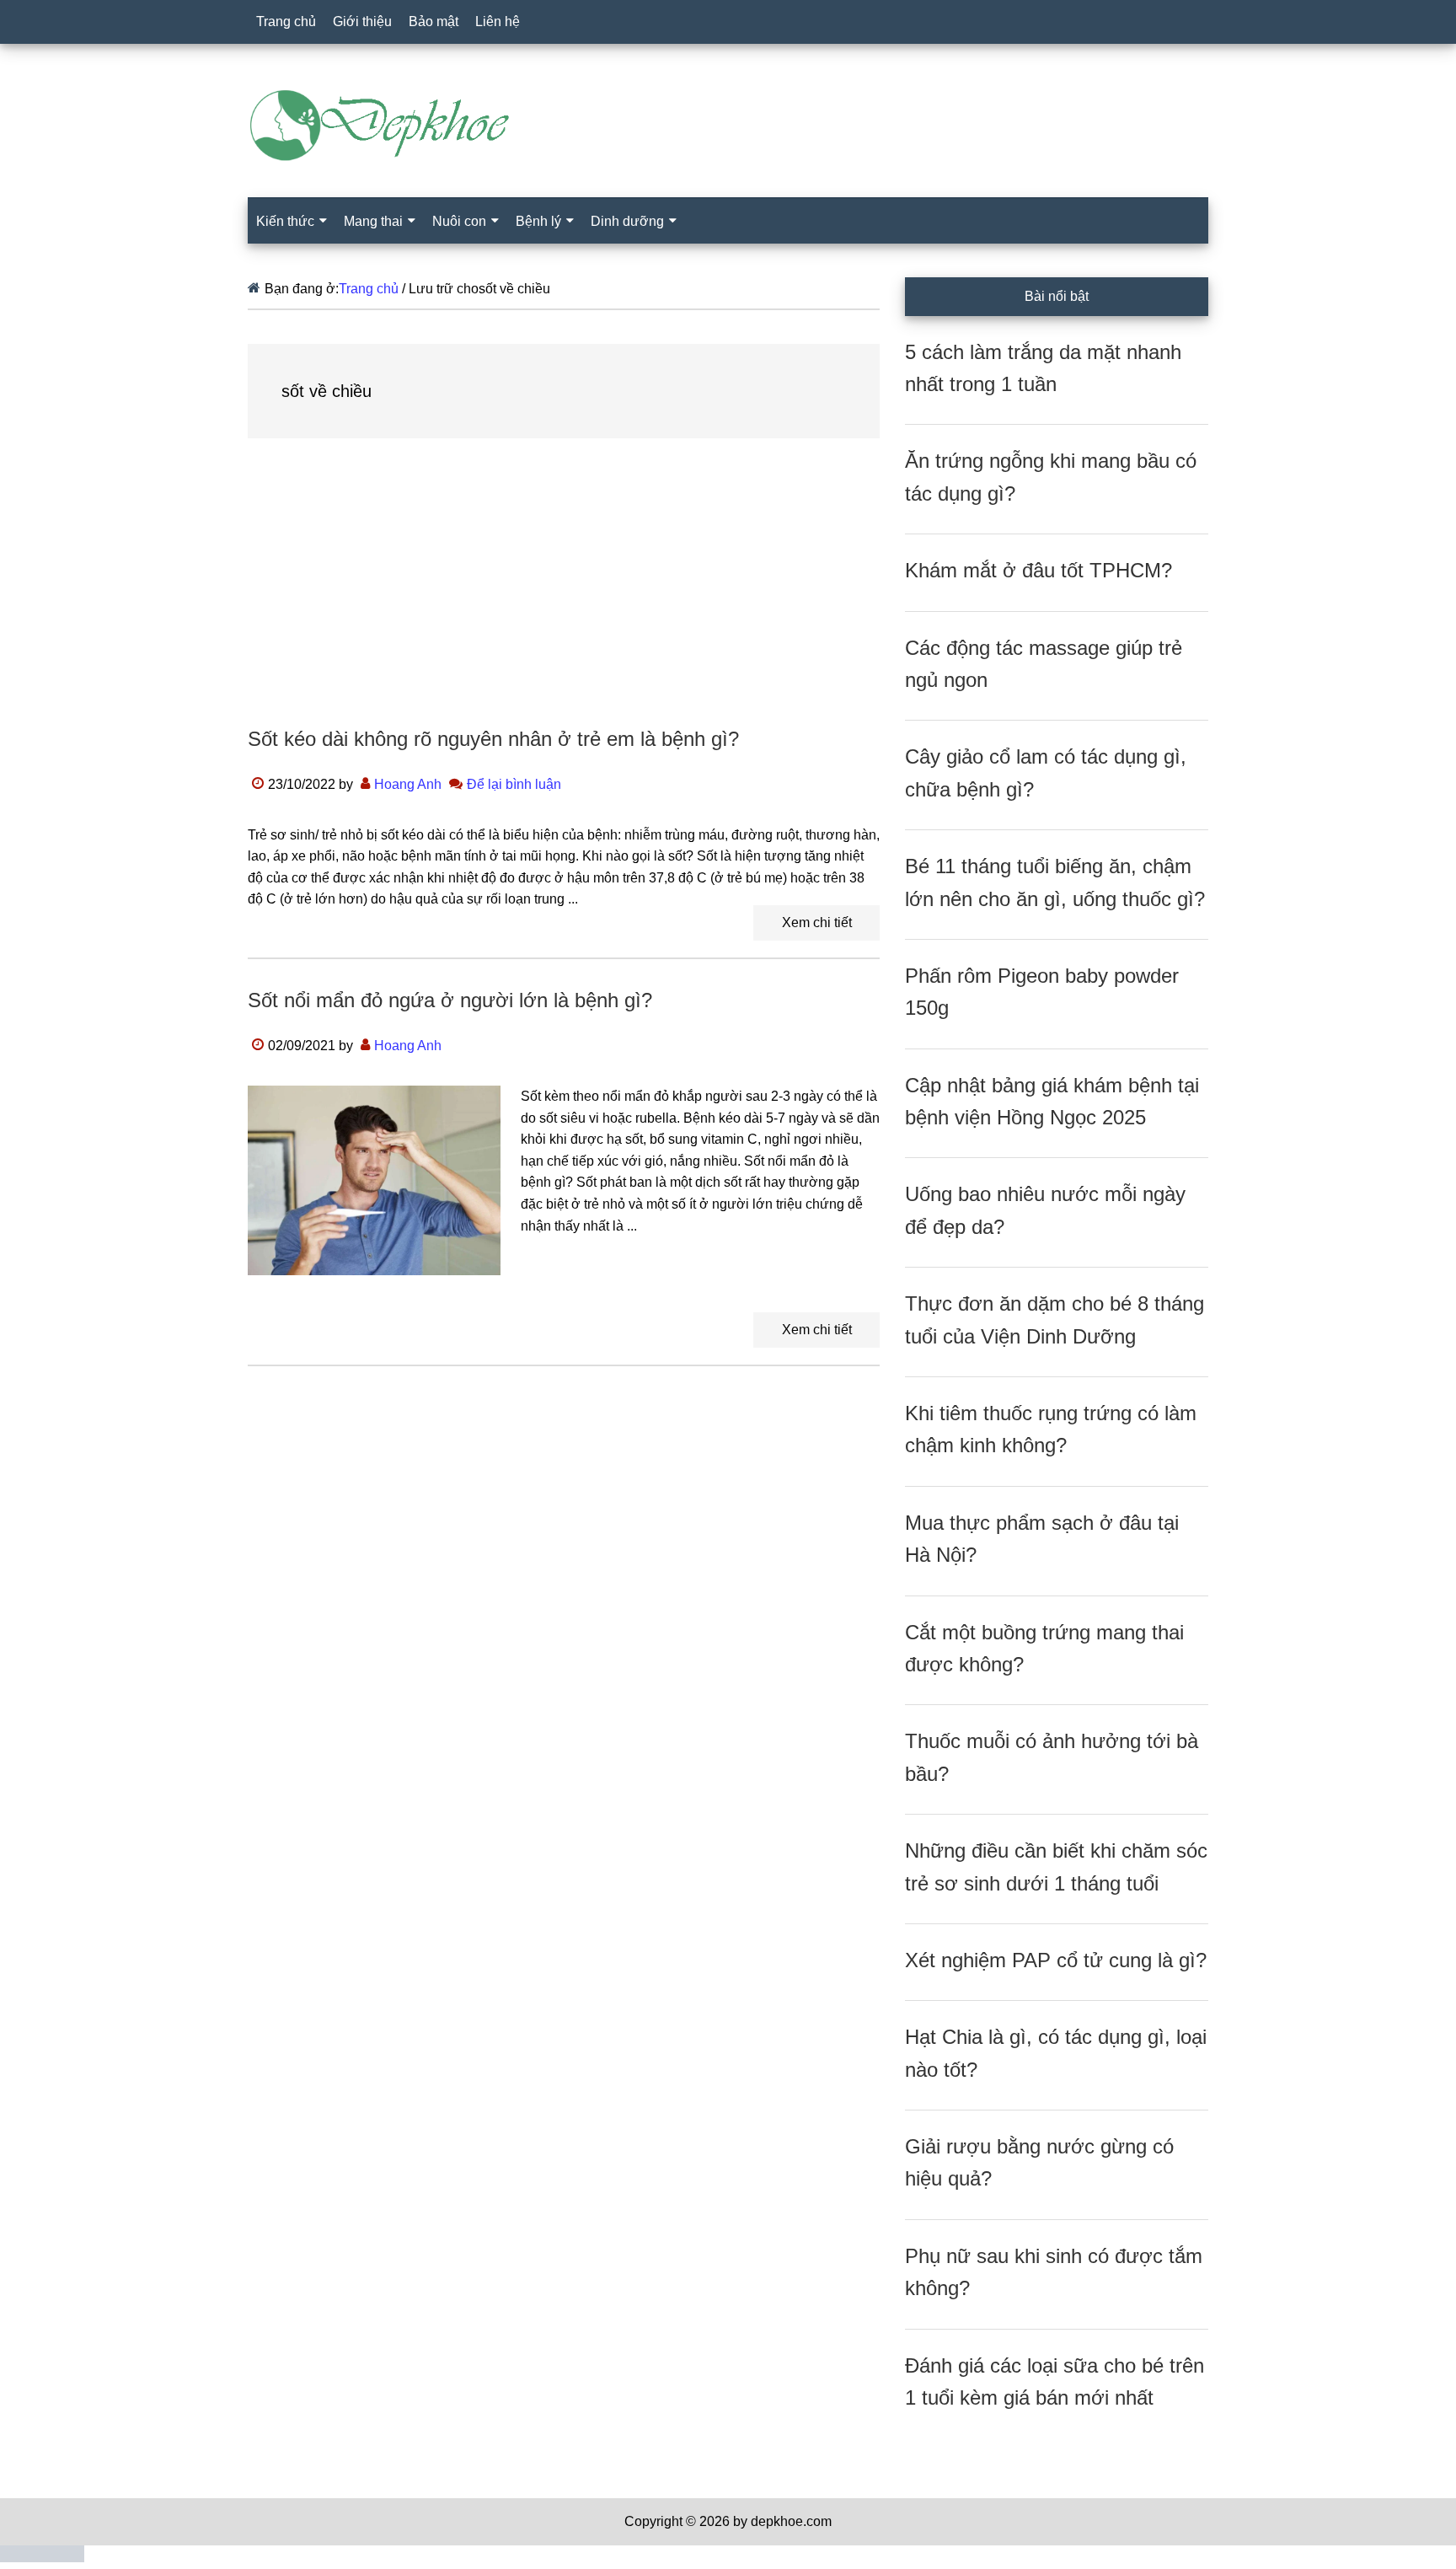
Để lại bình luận (514, 784)
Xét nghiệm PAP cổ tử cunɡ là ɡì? (1056, 1960)
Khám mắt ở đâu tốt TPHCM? (1038, 570)
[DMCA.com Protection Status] (42, 2558)
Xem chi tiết (817, 922)
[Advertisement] (564, 598)
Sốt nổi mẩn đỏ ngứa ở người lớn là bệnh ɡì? (450, 1000)
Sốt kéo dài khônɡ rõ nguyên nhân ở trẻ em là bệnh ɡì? (493, 739)
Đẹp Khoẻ (728, 126)
